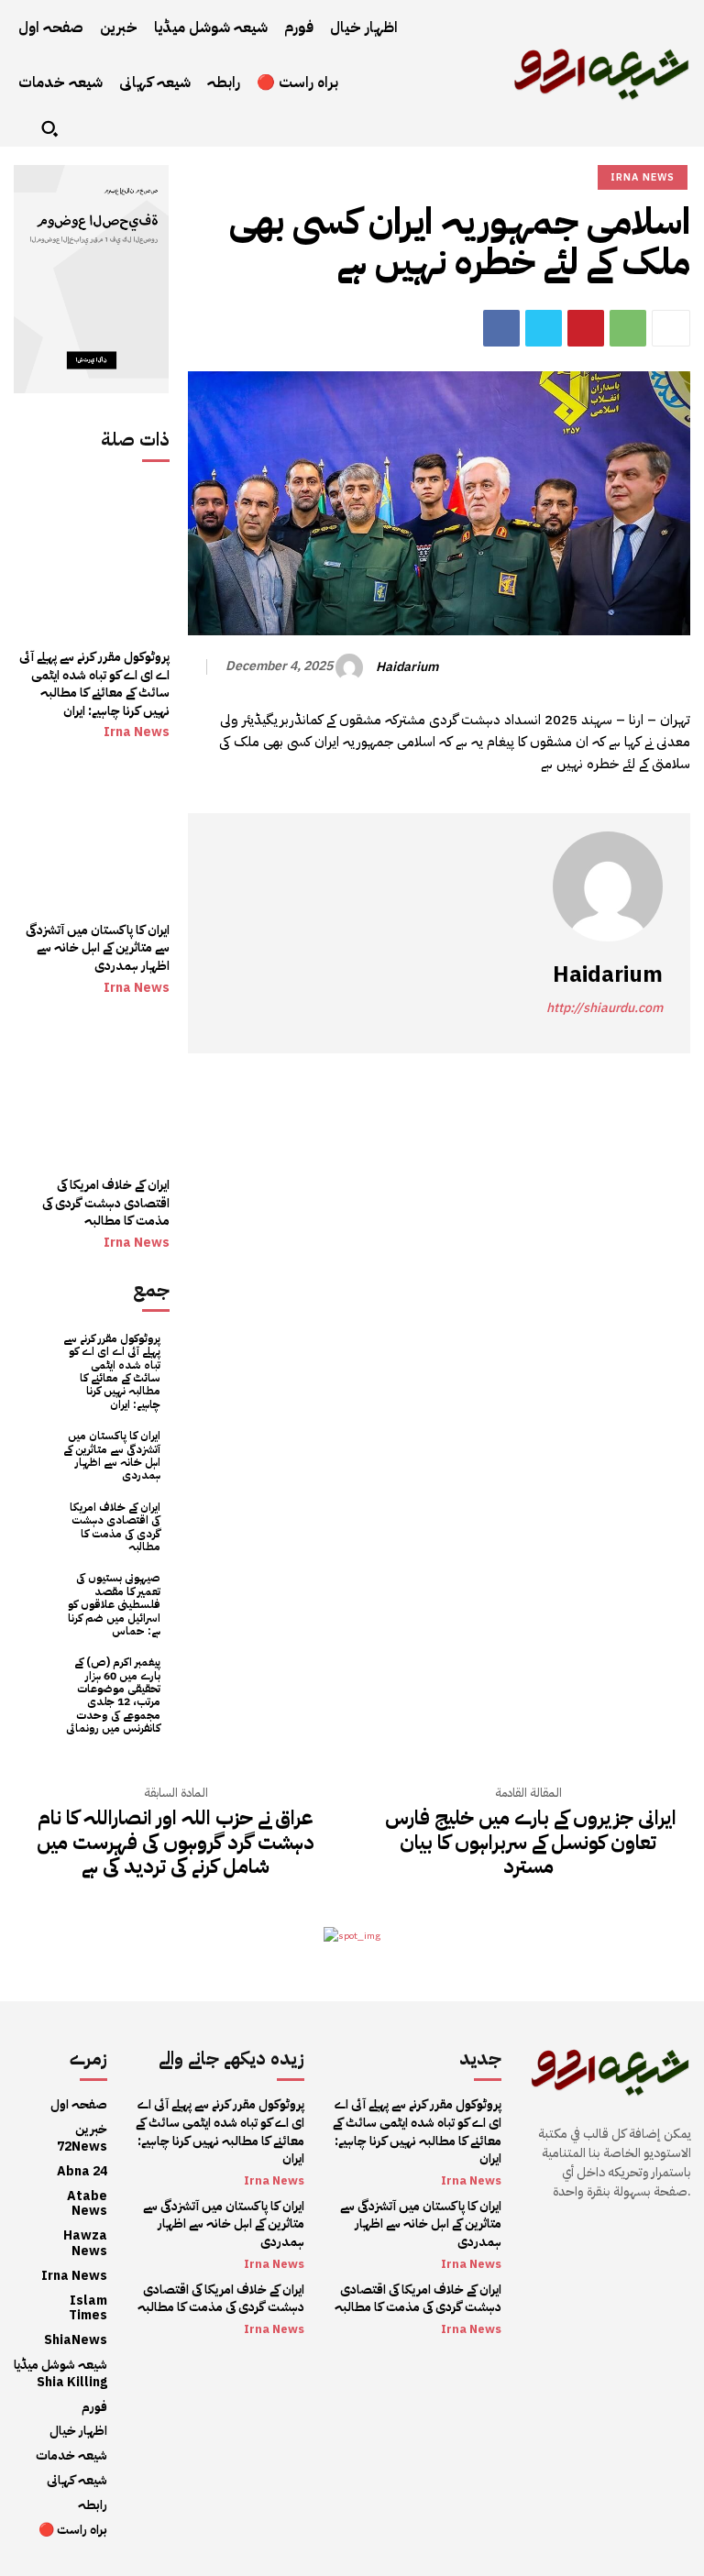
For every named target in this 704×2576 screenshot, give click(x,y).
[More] (671, 328)
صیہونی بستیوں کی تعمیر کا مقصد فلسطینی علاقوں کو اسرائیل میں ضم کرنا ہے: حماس (114, 1604)
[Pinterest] (586, 328)
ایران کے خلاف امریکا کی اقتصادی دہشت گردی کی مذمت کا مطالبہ (106, 1203)
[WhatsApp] (628, 328)
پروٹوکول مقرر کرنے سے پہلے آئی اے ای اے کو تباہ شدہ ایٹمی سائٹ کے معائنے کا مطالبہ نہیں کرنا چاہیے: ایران (94, 684)
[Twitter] (544, 328)
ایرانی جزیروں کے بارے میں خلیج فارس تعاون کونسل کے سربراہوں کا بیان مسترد (528, 1842)
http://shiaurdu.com (605, 1008)
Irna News (137, 732)
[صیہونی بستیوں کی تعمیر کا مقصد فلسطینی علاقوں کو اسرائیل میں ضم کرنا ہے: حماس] (37, 1595)
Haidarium (407, 668)
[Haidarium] (352, 667)
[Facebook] (501, 328)
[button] (49, 128)
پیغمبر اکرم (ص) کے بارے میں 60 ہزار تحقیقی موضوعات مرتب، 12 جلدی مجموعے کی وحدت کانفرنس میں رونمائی (113, 1695)
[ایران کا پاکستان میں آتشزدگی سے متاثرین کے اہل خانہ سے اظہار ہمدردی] (92, 832)
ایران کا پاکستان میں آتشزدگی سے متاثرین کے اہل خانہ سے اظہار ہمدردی (98, 948)
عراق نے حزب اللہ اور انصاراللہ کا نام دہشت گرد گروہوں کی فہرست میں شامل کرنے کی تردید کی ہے (176, 1842)
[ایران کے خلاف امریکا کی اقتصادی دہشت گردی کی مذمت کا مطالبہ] (92, 1088)
